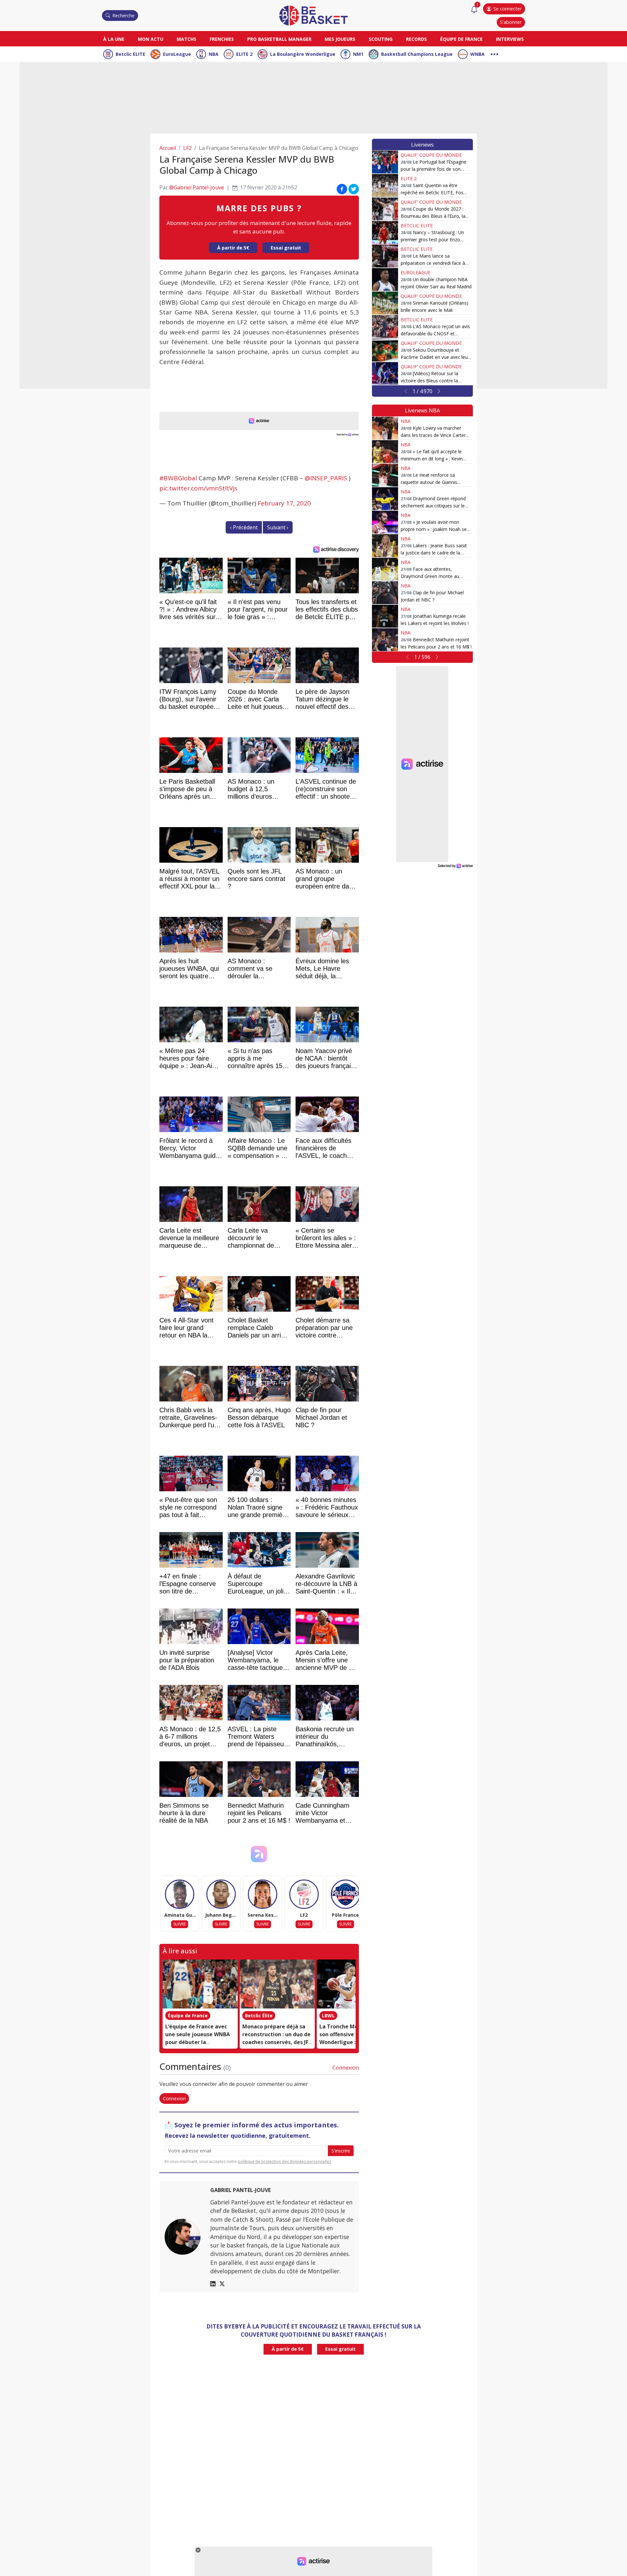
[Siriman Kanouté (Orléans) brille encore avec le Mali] (385, 303)
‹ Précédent (244, 527)
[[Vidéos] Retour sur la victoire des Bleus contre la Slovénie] (385, 374)
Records (416, 39)
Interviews (510, 39)
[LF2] (304, 1894)
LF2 (187, 148)
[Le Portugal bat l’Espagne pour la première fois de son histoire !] (385, 162)
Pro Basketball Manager (279, 39)
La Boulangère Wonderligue (303, 54)
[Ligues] (494, 53)
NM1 (358, 54)
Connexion (346, 2068)
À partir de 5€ (233, 248)
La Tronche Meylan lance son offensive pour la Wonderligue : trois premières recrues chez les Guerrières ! (352, 2042)
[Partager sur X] (354, 189)
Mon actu (151, 39)
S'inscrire (341, 2151)
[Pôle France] (346, 1894)
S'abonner (511, 22)
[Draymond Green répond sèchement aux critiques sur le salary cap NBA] (385, 499)
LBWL (328, 2016)
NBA (214, 54)
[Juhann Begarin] (221, 1894)
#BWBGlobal (178, 478)
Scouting (381, 39)
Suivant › (278, 527)
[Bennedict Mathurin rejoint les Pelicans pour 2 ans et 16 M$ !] (385, 640)
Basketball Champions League (417, 54)
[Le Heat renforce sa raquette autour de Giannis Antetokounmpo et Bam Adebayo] (385, 475)
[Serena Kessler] (263, 1894)
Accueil (168, 148)
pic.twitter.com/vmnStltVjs (198, 488)
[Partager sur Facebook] (342, 189)
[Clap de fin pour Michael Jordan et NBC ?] (385, 593)
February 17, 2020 (284, 503)
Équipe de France (461, 39)
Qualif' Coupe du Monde (431, 155)
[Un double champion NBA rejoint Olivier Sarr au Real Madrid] (385, 280)
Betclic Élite (259, 2016)
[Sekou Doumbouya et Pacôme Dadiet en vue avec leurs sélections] (385, 350)
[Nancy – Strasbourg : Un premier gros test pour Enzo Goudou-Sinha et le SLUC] (385, 232)
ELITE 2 (244, 54)
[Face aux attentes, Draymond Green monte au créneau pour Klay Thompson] (385, 569)
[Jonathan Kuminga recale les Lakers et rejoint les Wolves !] (385, 616)
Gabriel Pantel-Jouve (241, 2190)
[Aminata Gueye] (180, 1894)
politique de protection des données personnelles (284, 2161)
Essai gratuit (286, 248)
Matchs (186, 39)
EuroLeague (177, 54)
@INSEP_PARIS (326, 478)
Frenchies (222, 39)
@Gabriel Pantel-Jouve (197, 187)
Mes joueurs (340, 39)
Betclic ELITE (130, 54)
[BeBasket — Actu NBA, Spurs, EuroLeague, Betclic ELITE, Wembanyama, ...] (313, 15)
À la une (114, 39)
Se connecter (507, 9)
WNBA (477, 54)
